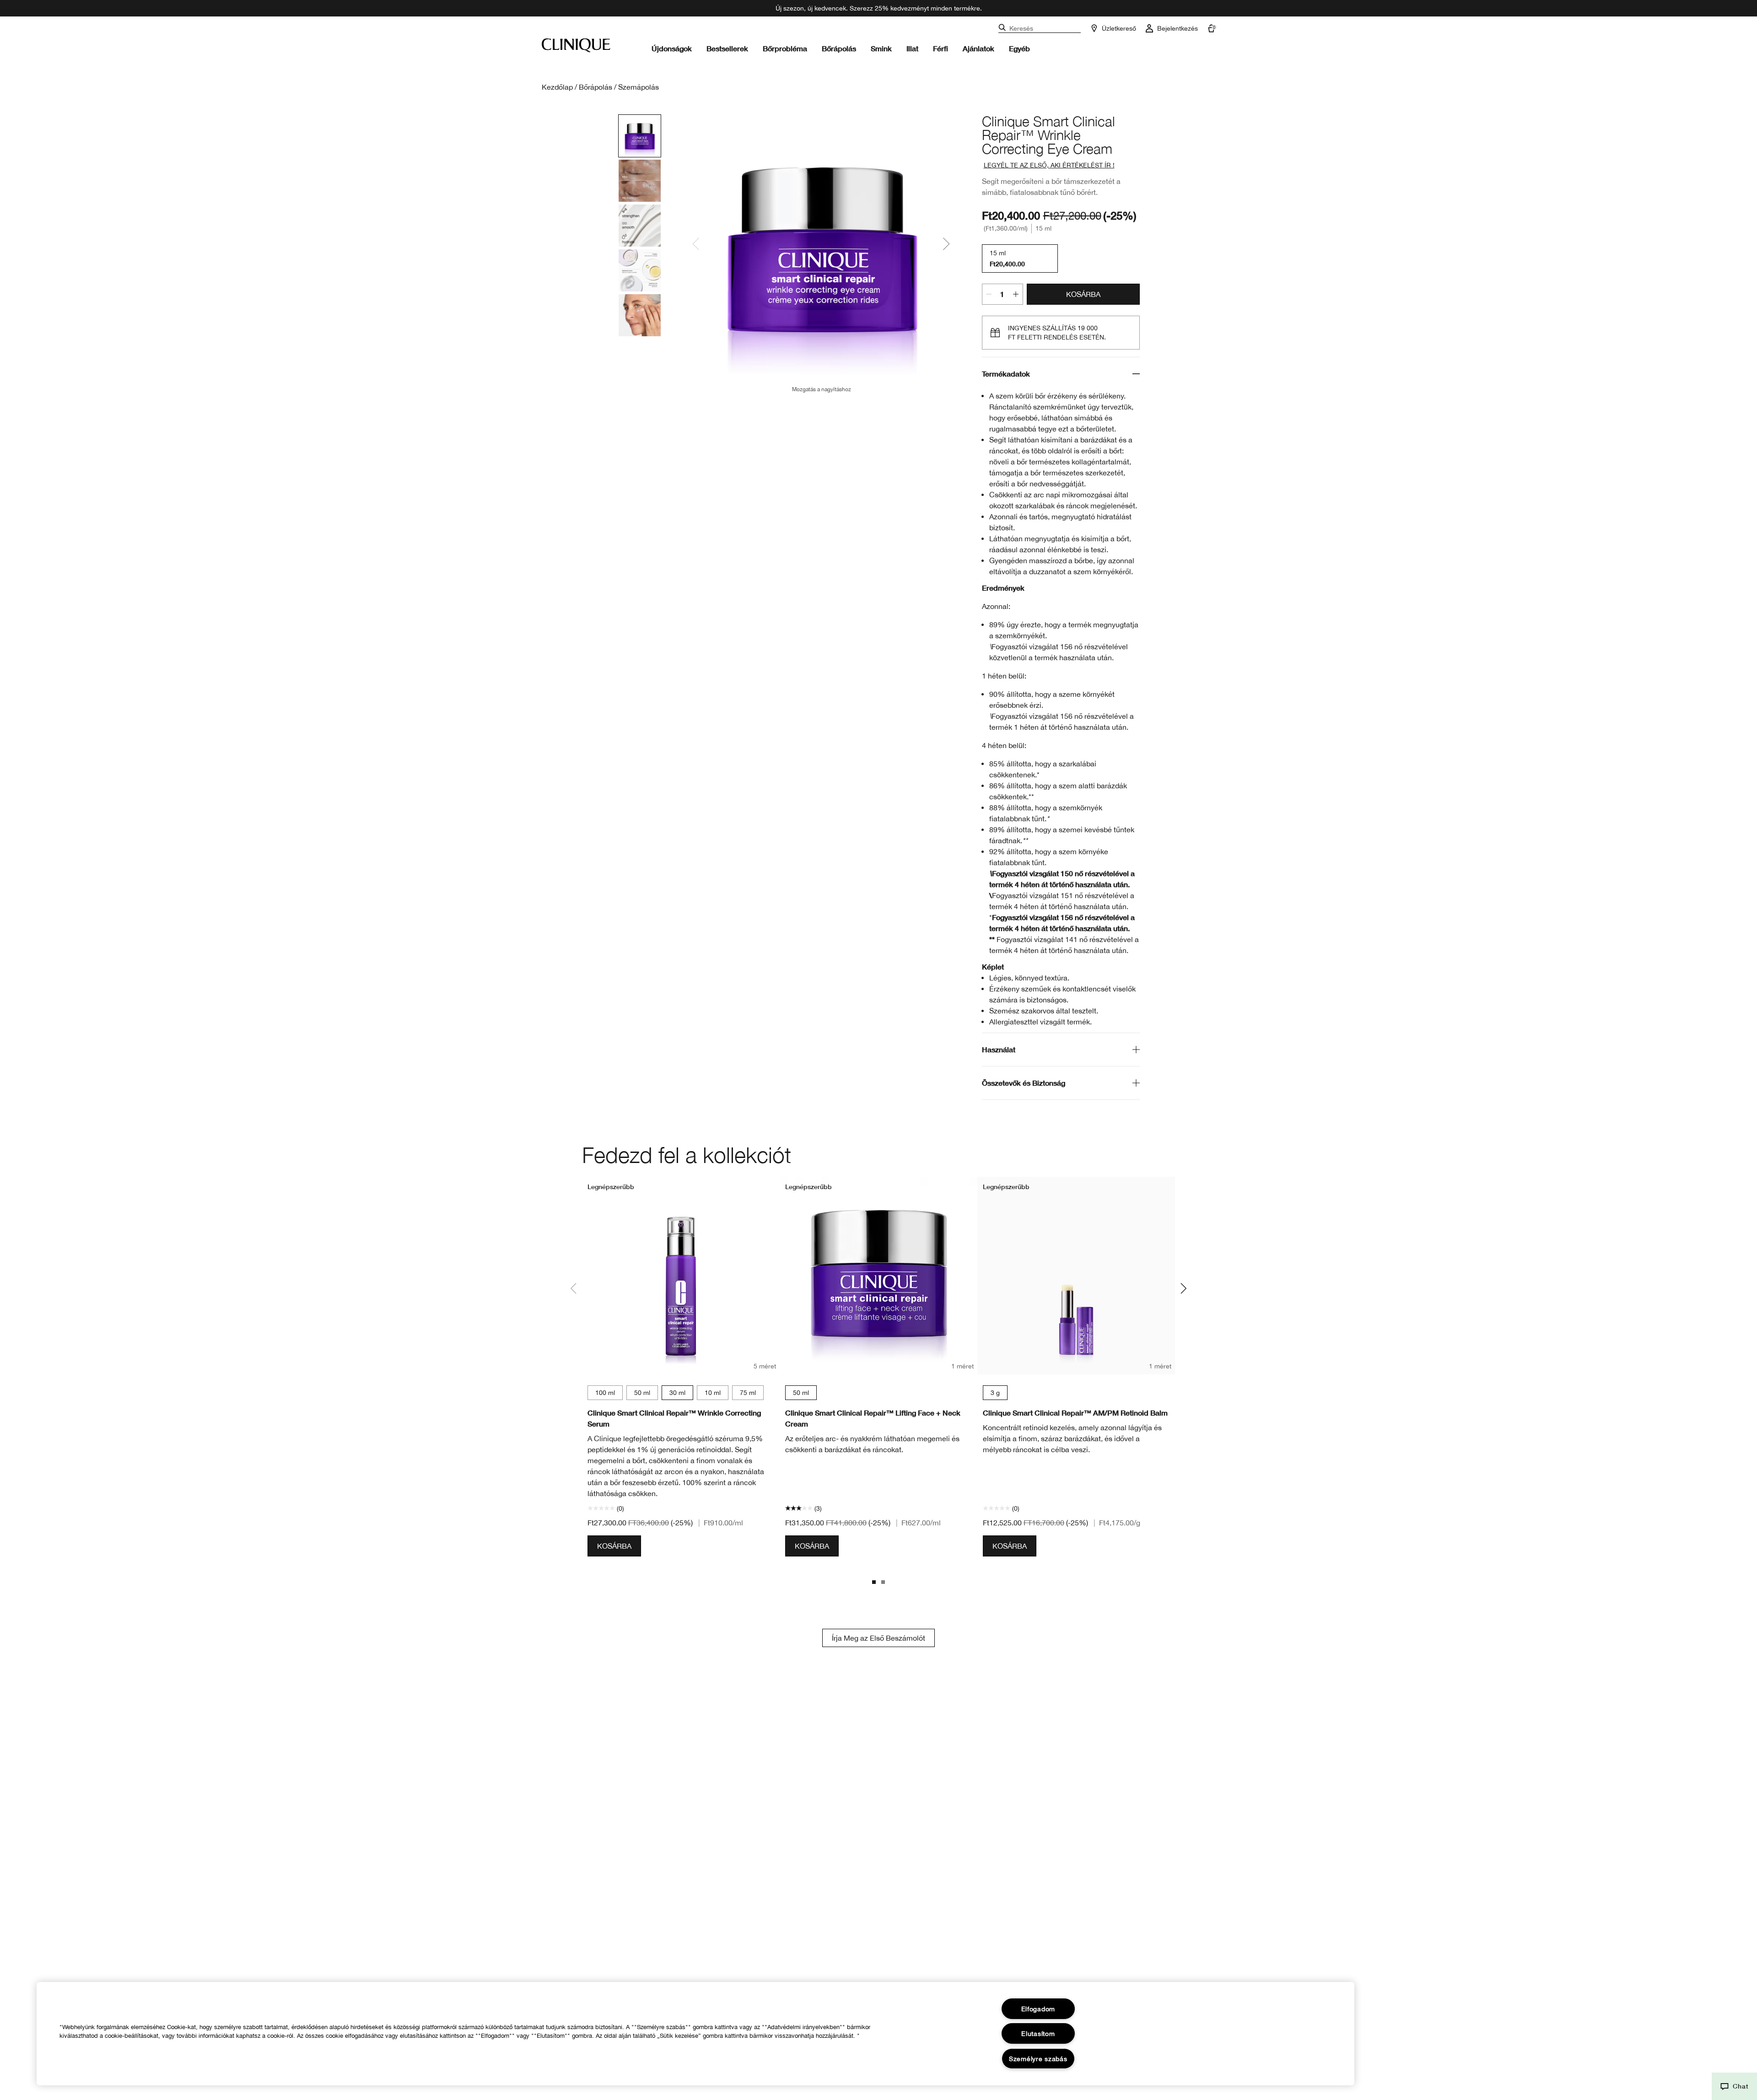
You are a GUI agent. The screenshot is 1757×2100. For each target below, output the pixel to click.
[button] (1734, 2086)
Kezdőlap (557, 87)
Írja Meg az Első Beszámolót (878, 1638)
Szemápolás (639, 87)
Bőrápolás (839, 48)
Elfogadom (1038, 2009)
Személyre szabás (1038, 2059)
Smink (881, 48)
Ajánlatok (978, 48)
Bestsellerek (727, 48)
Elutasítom (1038, 2033)
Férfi (940, 48)
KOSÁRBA (1083, 294)
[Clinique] (576, 45)
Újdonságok (672, 48)
